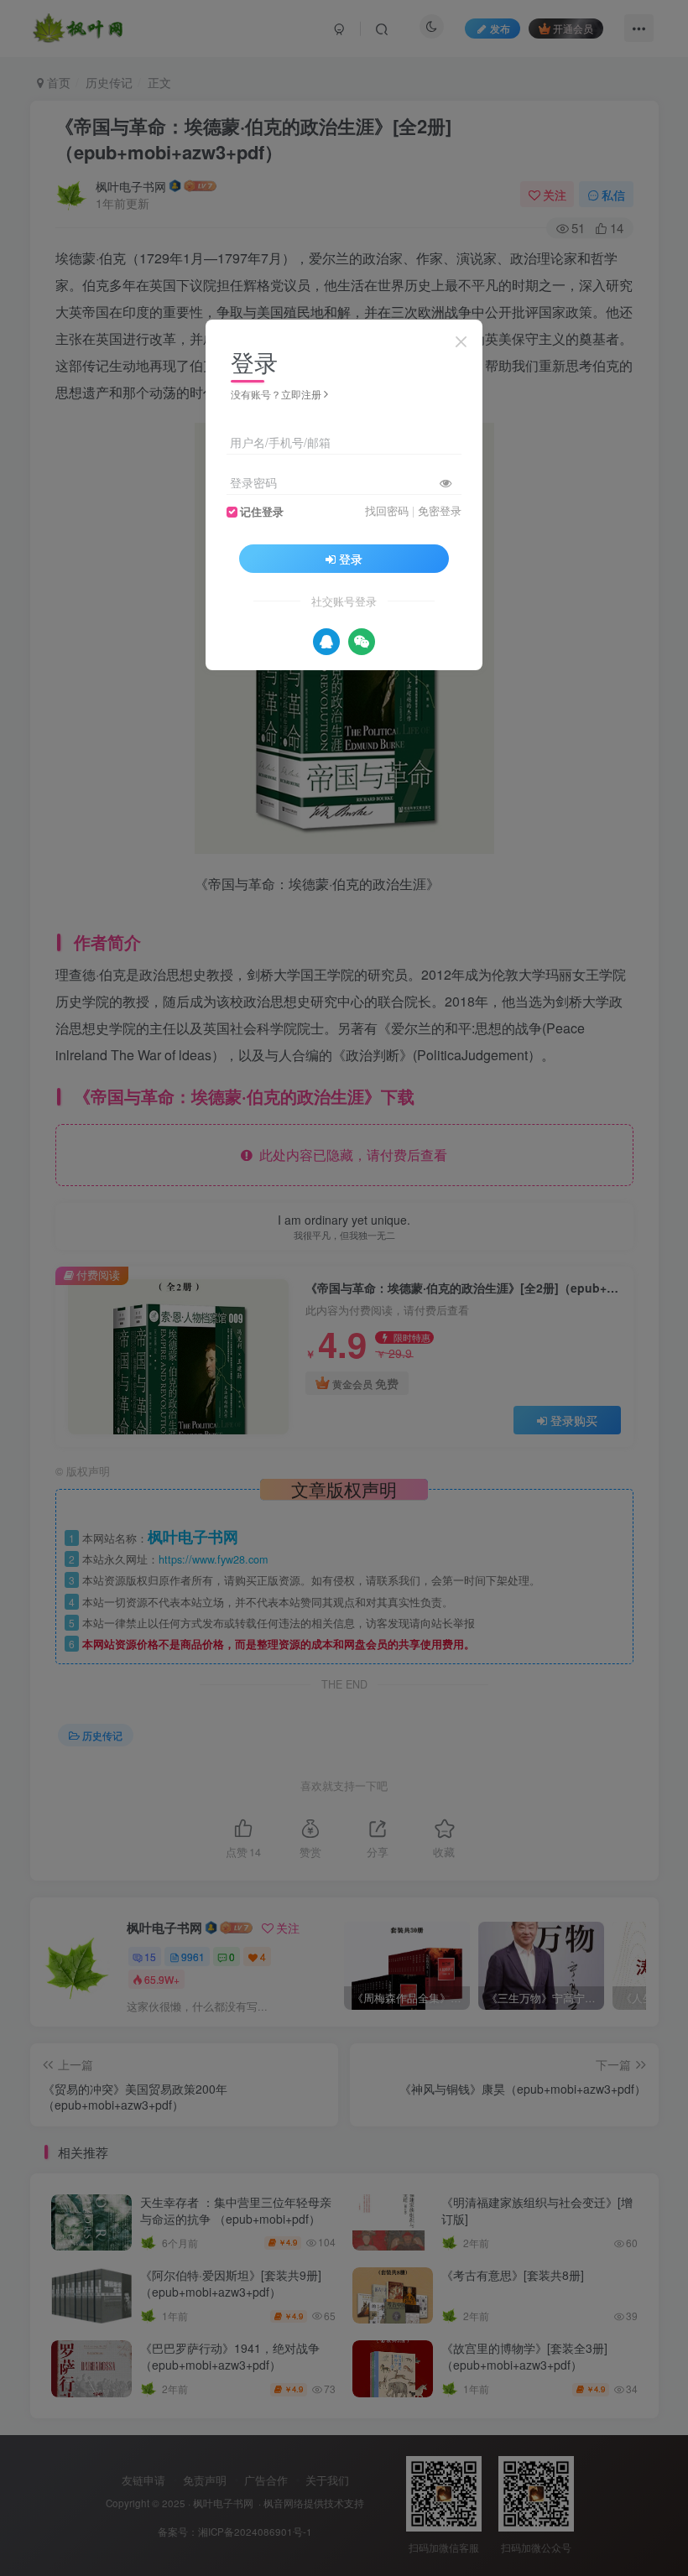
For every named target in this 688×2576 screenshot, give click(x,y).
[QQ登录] (326, 642)
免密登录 (440, 511)
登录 (351, 559)
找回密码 (387, 511)
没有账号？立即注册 (276, 394)
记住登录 (262, 512)
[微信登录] (362, 642)
